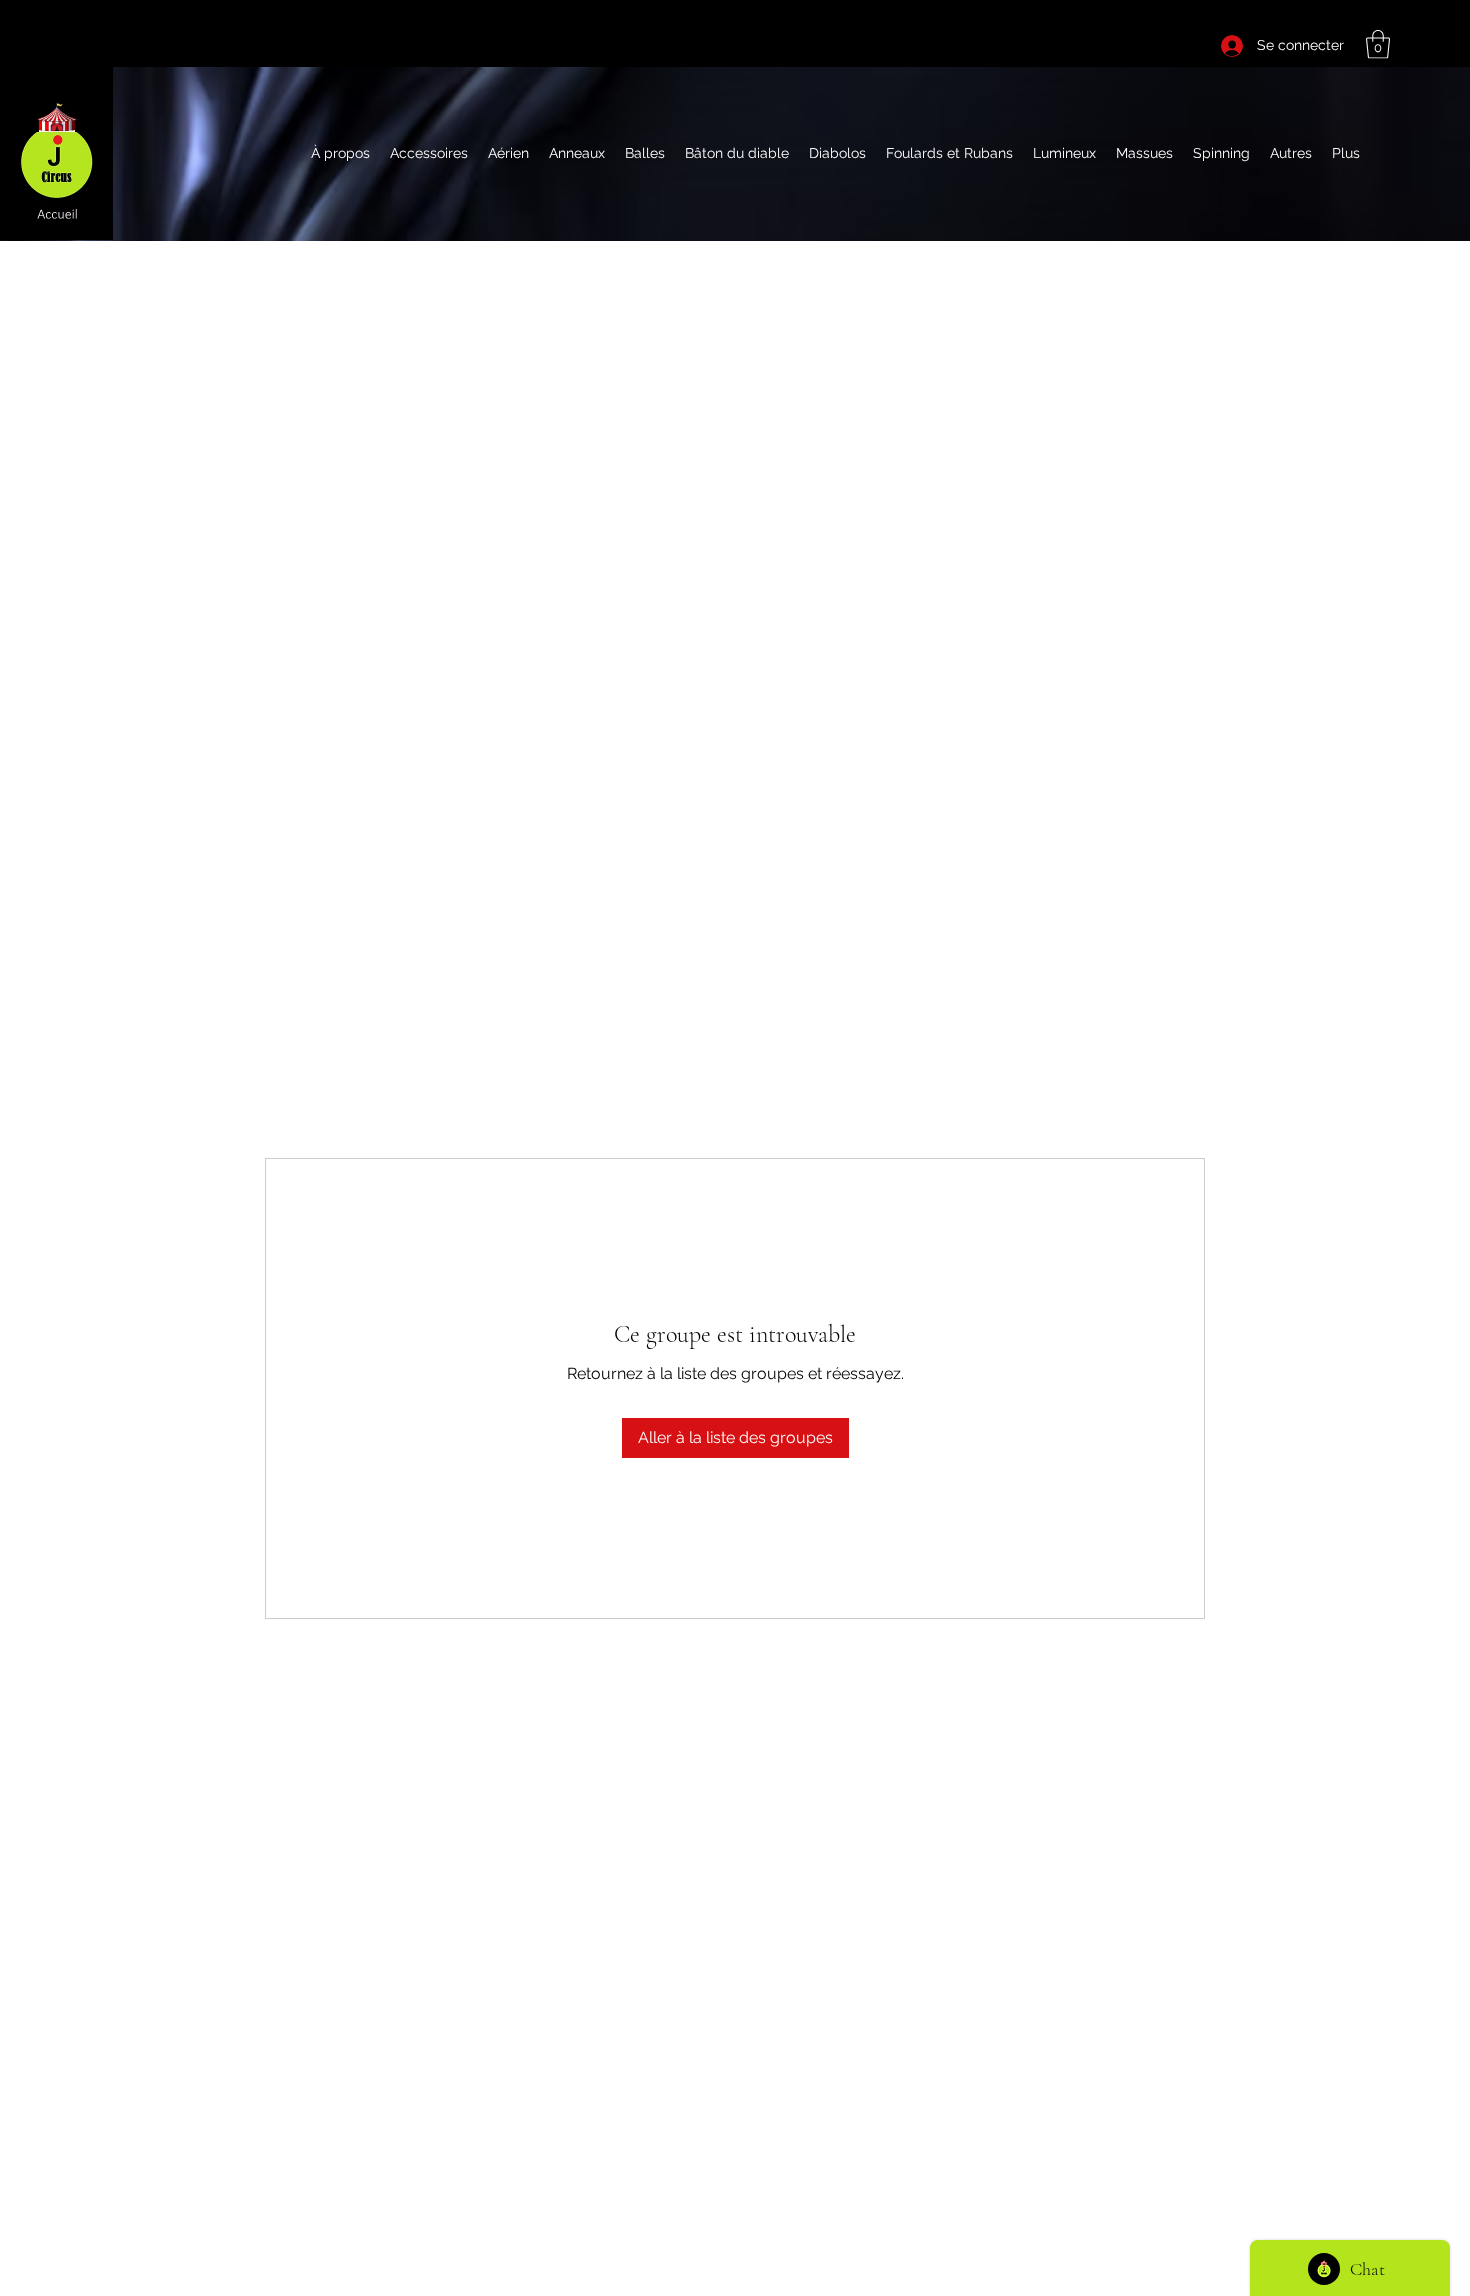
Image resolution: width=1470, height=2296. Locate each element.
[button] (1378, 44)
